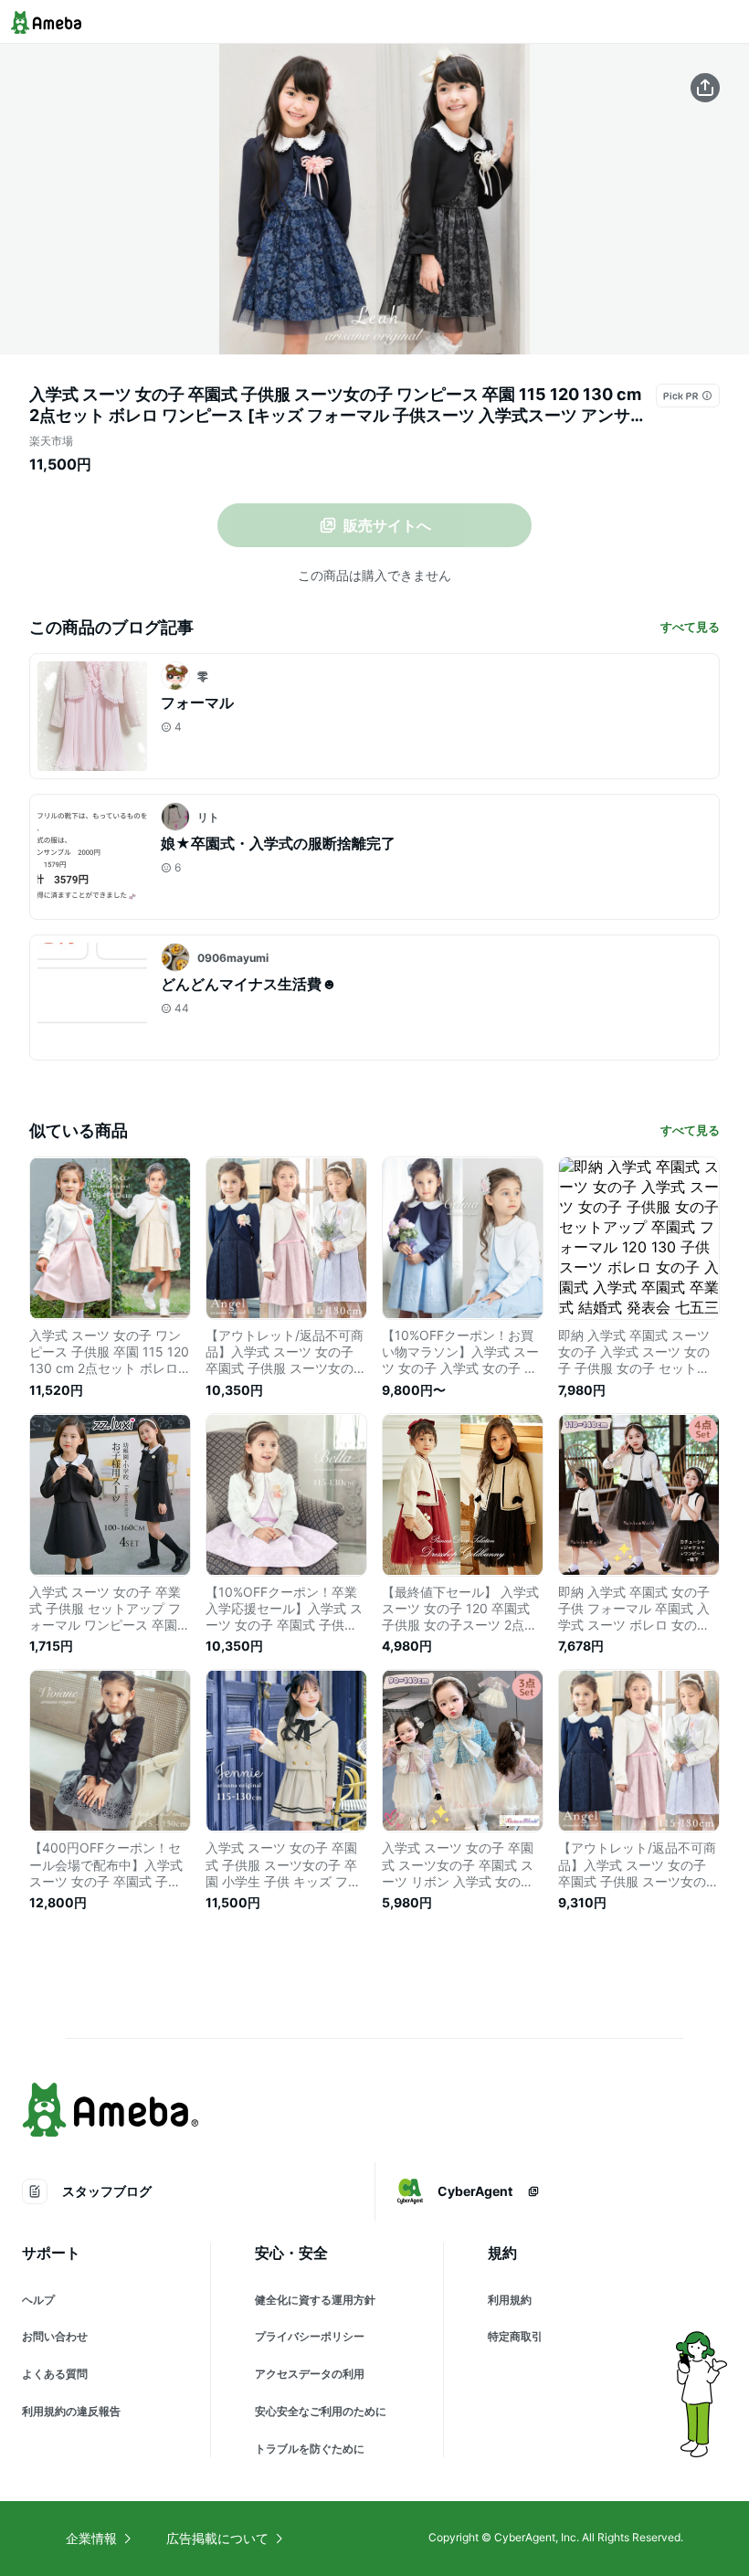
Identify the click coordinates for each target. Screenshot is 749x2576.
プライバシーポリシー (310, 2336)
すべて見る (690, 627)
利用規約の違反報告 (71, 2411)
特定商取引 (515, 2336)
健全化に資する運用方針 (315, 2300)
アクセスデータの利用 (310, 2374)
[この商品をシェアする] (705, 88)
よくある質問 (55, 2374)
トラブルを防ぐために (310, 2449)
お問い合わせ (55, 2336)
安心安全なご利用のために (321, 2411)
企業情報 (91, 2538)
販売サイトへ (387, 525)
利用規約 (510, 2300)
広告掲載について (217, 2538)
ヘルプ (38, 2300)
